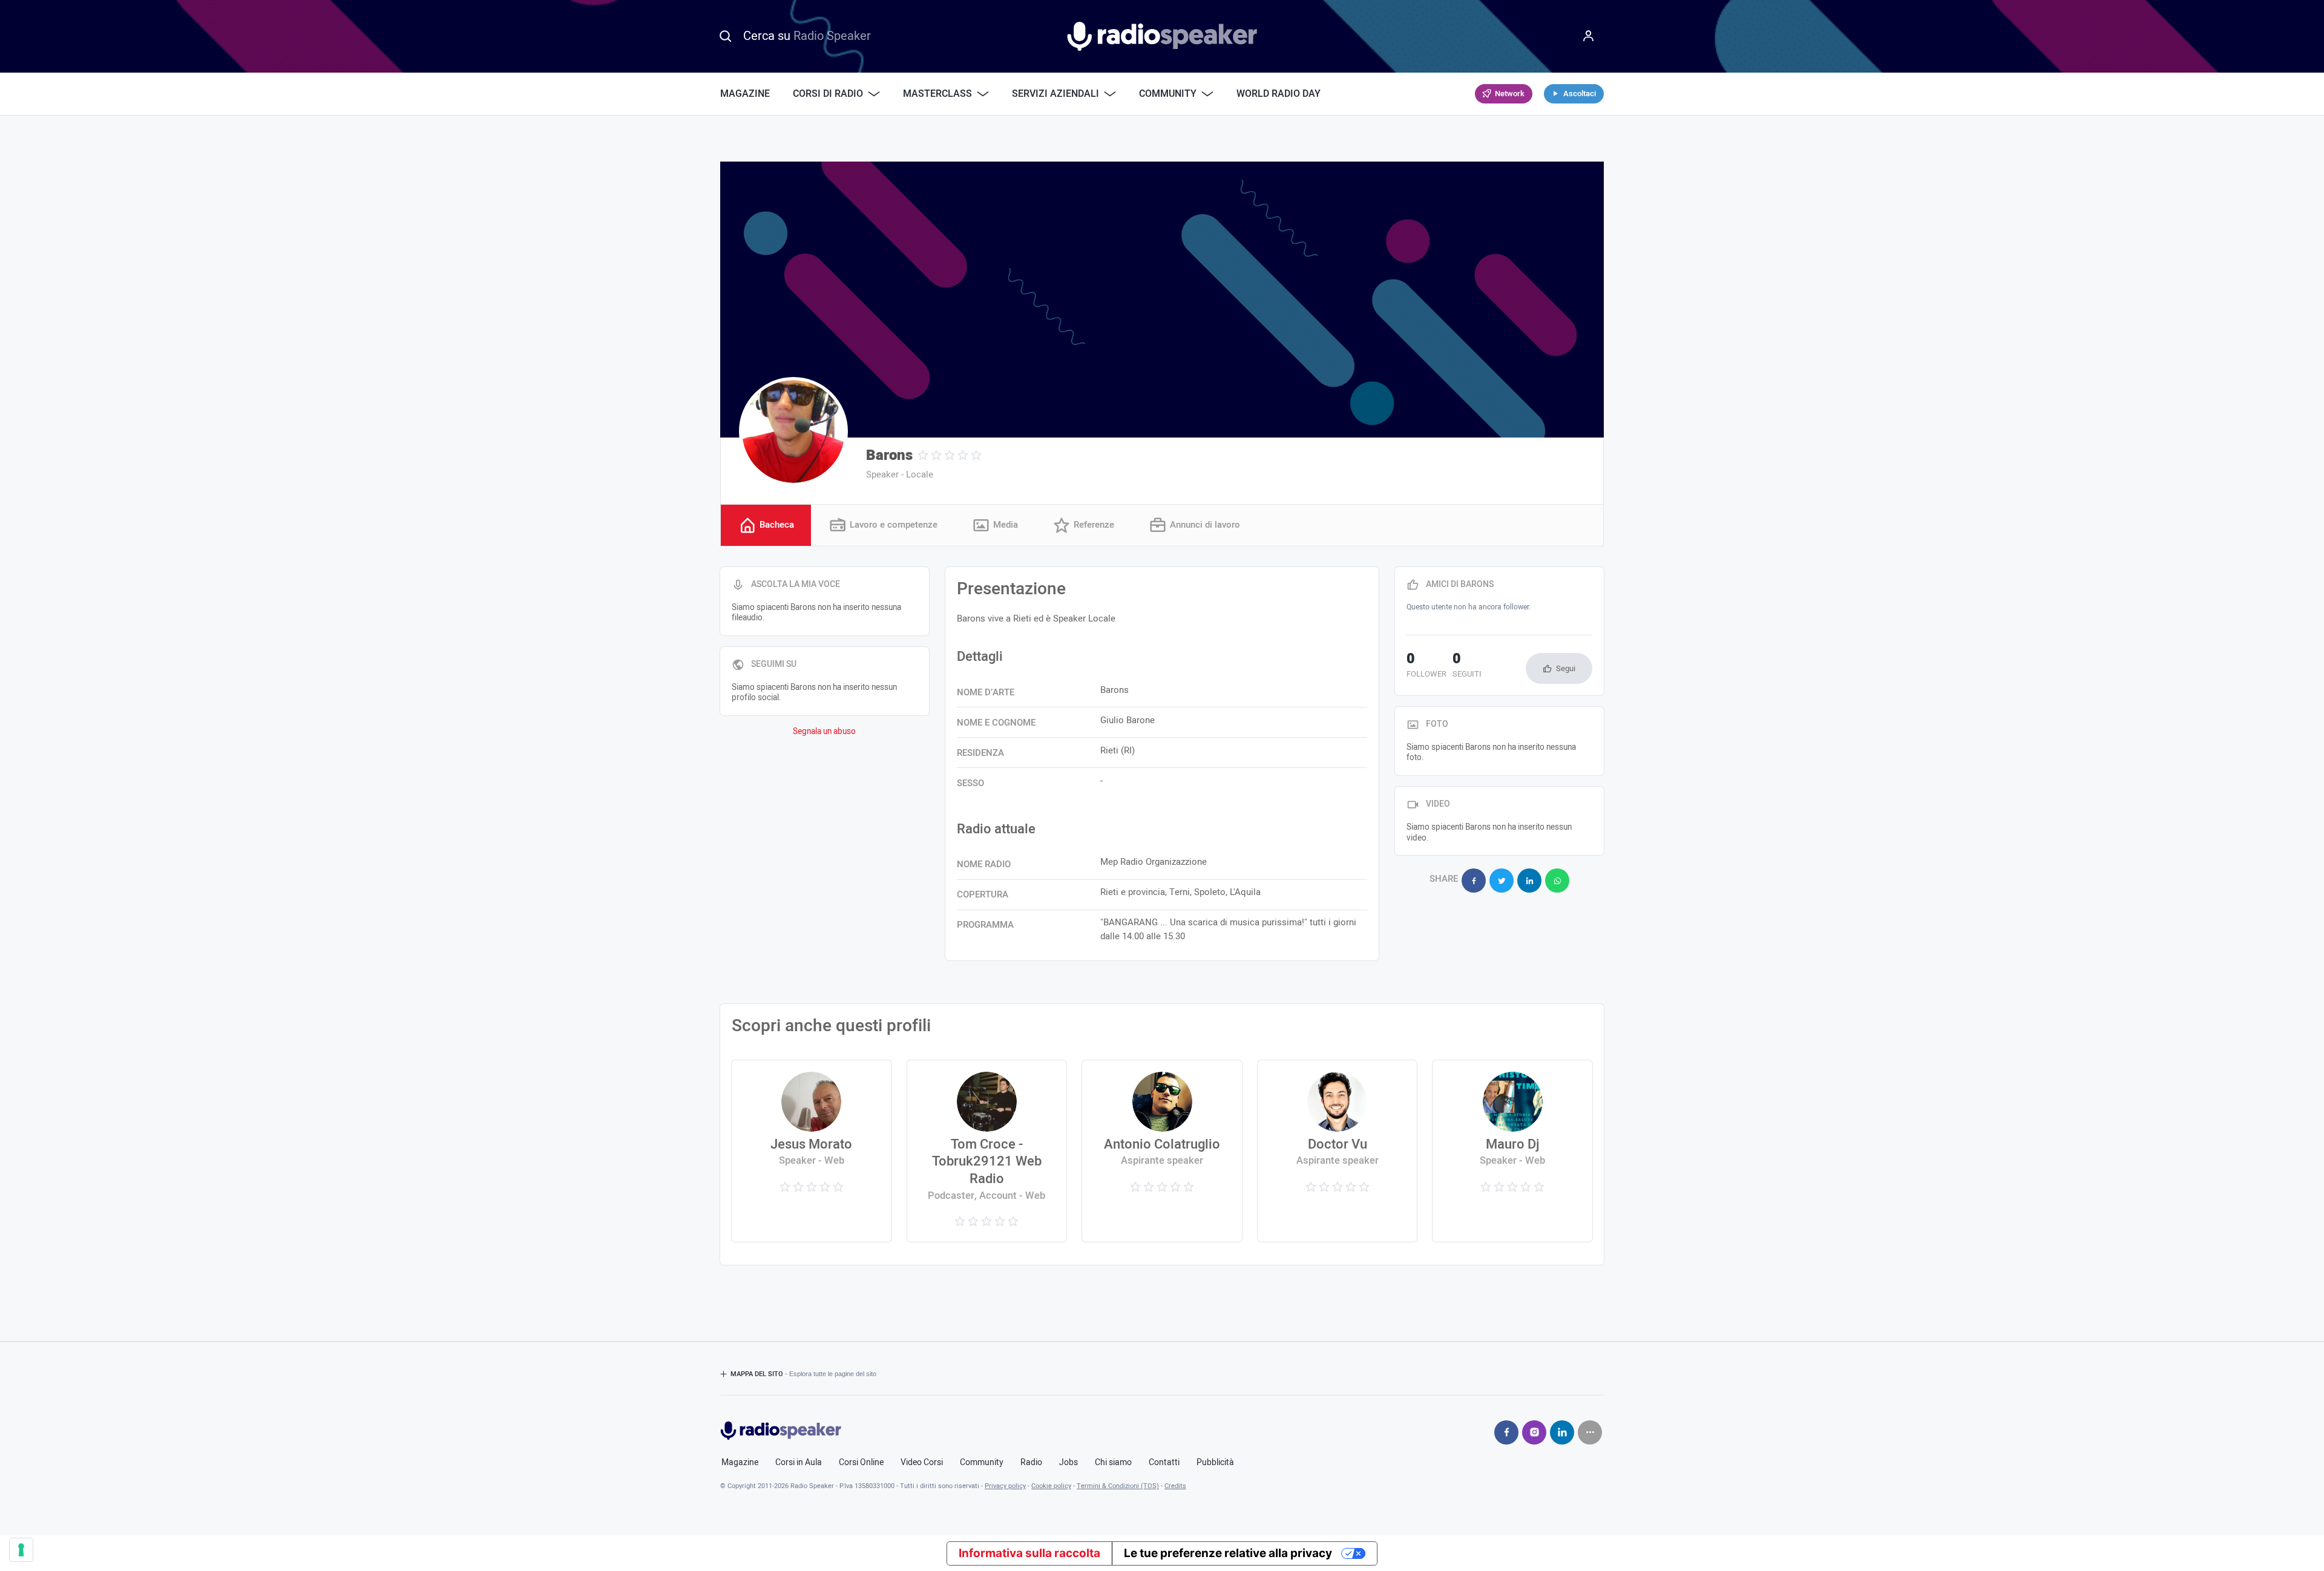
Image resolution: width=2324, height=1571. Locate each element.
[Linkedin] (1562, 1432)
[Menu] (1589, 36)
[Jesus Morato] (811, 1151)
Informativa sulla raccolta (1029, 1553)
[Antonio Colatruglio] (1162, 1151)
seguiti (1467, 666)
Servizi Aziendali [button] (1055, 94)
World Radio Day (1279, 94)
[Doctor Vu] (1337, 1151)
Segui (1566, 668)
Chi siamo (1113, 1463)
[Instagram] (1534, 1432)
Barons (889, 455)
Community (982, 1463)
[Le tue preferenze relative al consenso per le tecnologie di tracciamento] (21, 1550)
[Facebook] (1506, 1432)
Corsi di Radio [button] (828, 94)
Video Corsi (922, 1463)
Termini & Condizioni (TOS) (1118, 1486)
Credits (1175, 1486)
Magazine (745, 94)
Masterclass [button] (937, 94)
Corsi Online (861, 1463)
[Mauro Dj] (1512, 1151)
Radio (1031, 1463)
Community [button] (1168, 94)
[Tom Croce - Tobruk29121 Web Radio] (987, 1151)
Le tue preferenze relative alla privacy (1228, 1553)
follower (1426, 666)
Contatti (1164, 1463)
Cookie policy (1051, 1486)
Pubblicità (1215, 1463)
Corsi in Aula (799, 1463)
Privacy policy (1005, 1486)
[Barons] (793, 431)
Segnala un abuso (824, 732)
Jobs (1068, 1463)
